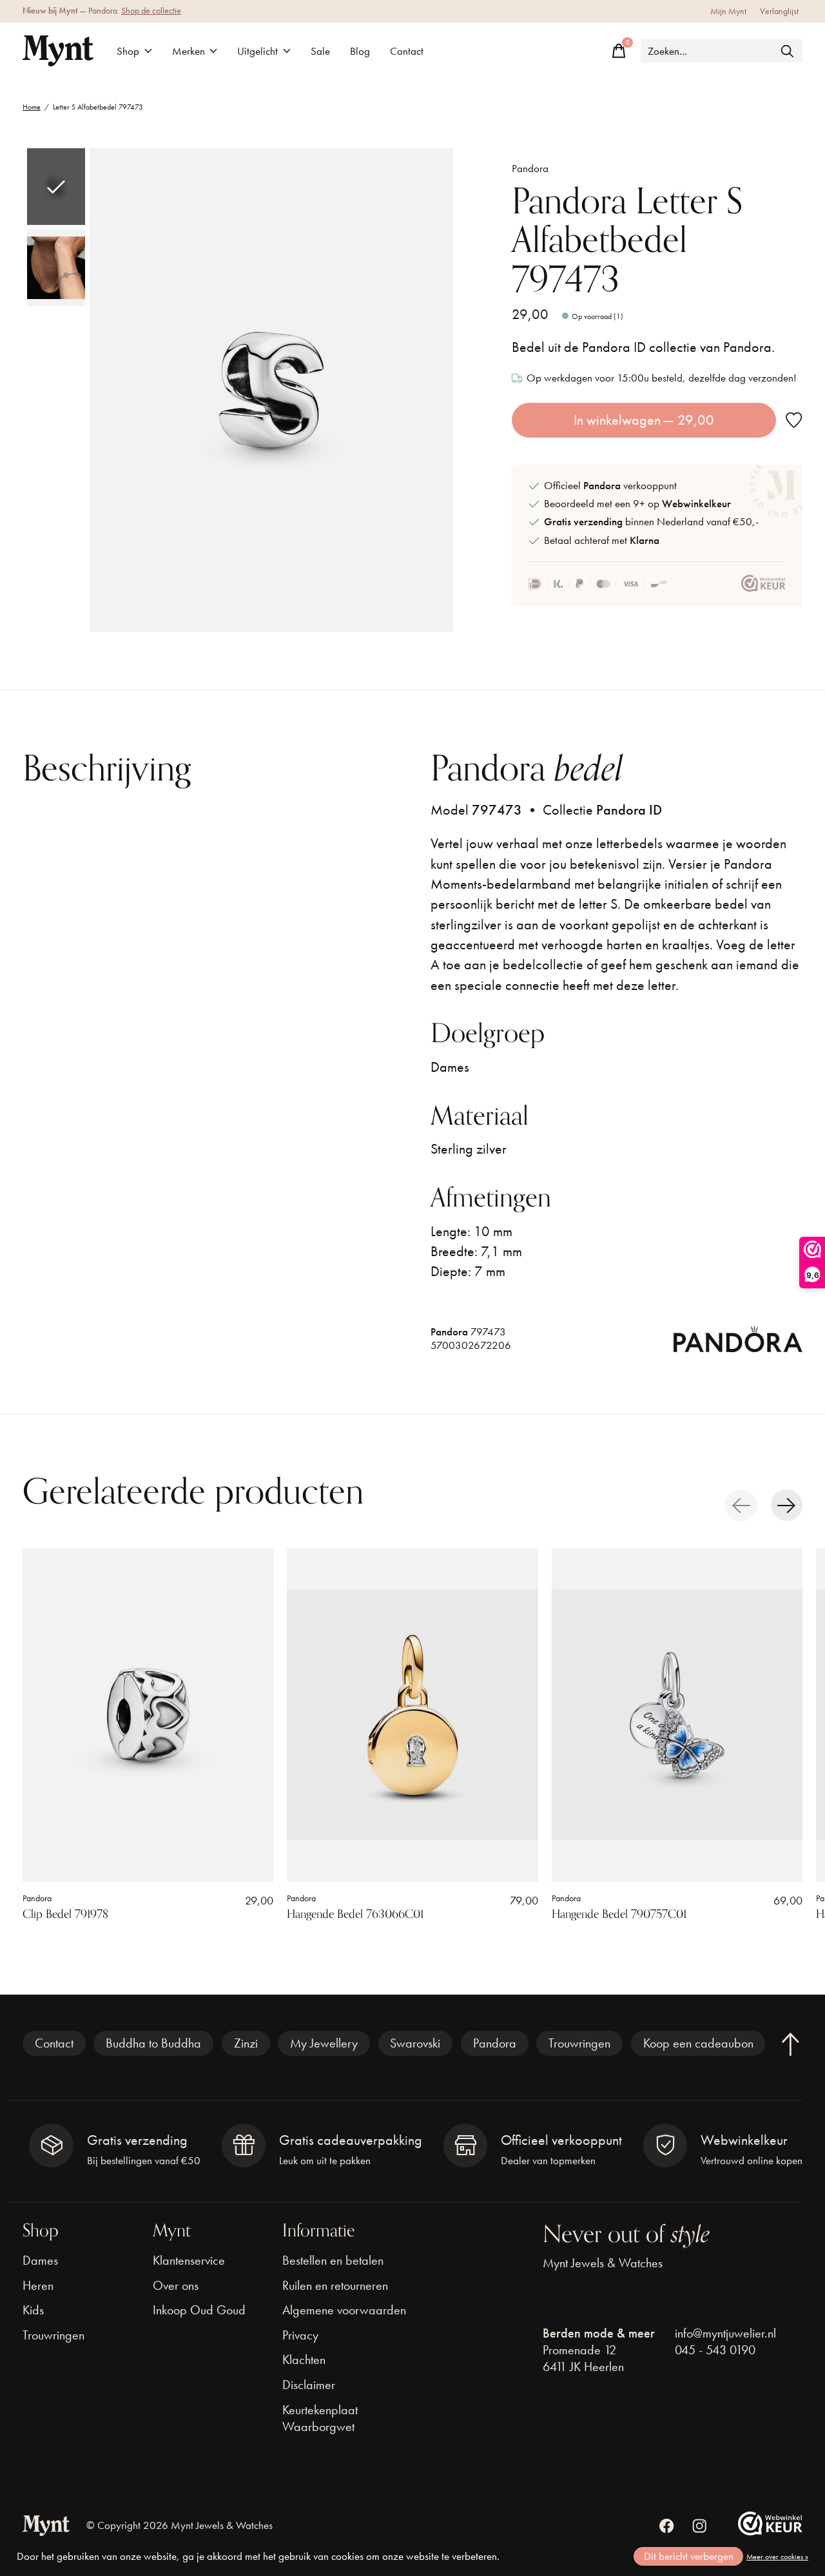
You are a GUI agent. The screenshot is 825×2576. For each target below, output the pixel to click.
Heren (38, 2285)
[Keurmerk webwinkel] (763, 584)
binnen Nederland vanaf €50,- (651, 522)
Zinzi (246, 2043)
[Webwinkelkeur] (770, 2531)
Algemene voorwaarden (344, 2310)
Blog (360, 51)
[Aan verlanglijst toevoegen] (794, 421)
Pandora (530, 169)
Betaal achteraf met (602, 540)
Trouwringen (579, 2043)
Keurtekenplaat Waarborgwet (320, 2418)
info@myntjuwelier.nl (725, 2333)
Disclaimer (309, 2385)
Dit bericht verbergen (689, 2556)
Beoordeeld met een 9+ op (637, 504)
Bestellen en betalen (333, 2260)
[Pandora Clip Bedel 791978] (148, 1715)
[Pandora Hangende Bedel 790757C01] (677, 1715)
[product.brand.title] (738, 1343)
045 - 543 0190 (715, 2350)
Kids (33, 2310)
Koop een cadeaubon (698, 2043)
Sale (320, 51)
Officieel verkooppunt (610, 486)
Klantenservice (189, 2260)
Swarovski (415, 2043)
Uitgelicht (257, 51)
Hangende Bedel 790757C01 (619, 1914)
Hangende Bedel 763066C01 (355, 1914)
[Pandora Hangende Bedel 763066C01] (412, 1715)
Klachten (304, 2359)
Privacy (300, 2335)
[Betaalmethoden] (598, 584)
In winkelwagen (644, 420)
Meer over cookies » (777, 2557)
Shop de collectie (151, 11)
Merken (189, 51)
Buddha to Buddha (153, 2043)
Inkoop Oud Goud (199, 2310)
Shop (128, 51)
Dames (40, 2260)
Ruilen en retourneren (335, 2285)
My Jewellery (324, 2043)
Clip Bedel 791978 (65, 1914)
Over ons (176, 2285)
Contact (407, 51)
